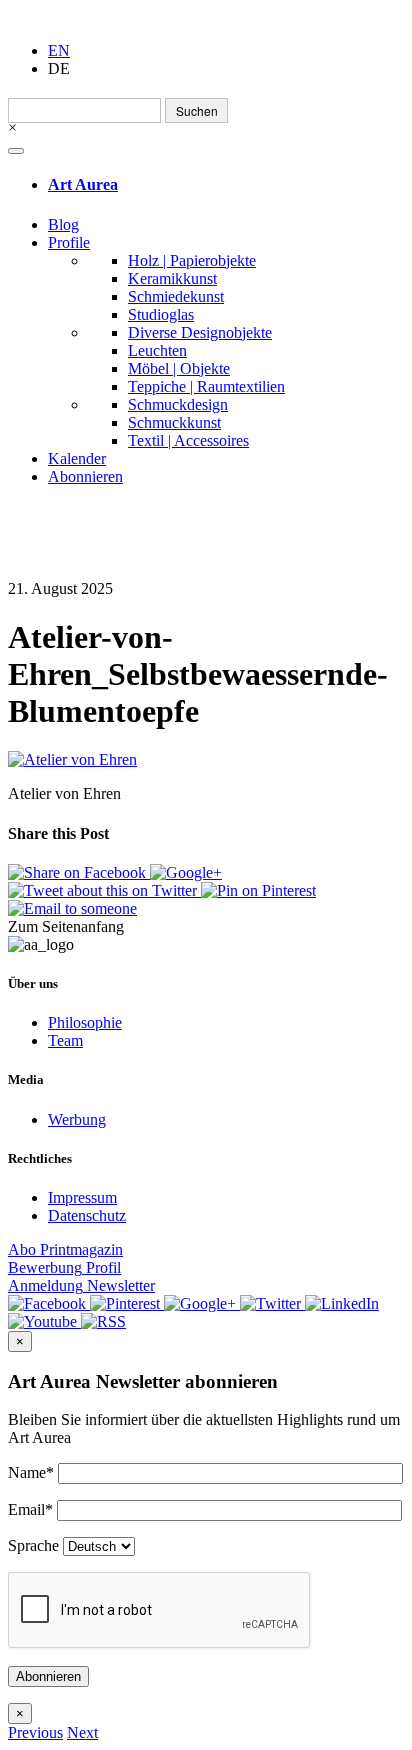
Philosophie (85, 1022)
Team (65, 1040)
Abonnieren (85, 476)
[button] (35, 1732)
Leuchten (157, 350)
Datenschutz (87, 1215)
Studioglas (161, 314)
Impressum (82, 1197)
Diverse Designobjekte (200, 332)
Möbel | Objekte (179, 368)
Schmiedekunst (176, 296)
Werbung (77, 1119)
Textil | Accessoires (188, 440)
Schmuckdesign (178, 404)
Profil (64, 1267)
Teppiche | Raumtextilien (206, 386)
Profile (69, 242)
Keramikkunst (172, 278)
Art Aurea (83, 184)
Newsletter (81, 1285)
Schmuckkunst (174, 422)
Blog (63, 224)
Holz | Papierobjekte (192, 260)
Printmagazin (65, 1249)
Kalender (77, 458)
